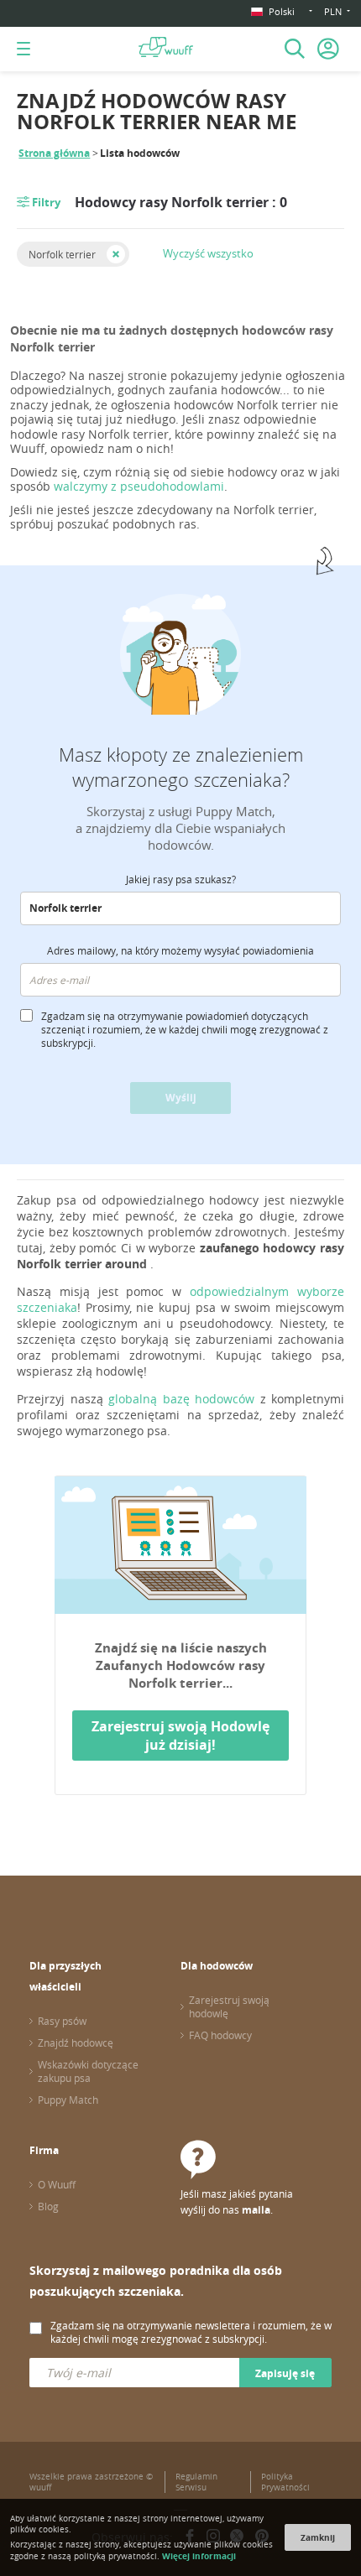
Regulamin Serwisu (196, 2482)
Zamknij (318, 2537)
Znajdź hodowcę (76, 2043)
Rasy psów (62, 2021)
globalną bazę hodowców (181, 1399)
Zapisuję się (285, 2373)
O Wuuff (57, 2184)
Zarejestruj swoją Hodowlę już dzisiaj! (180, 1736)
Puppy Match (68, 2100)
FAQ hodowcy (220, 2035)
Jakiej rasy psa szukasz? (181, 879)
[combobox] (180, 908)
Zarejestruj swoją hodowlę (229, 2006)
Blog (48, 2206)
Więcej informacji (199, 2556)
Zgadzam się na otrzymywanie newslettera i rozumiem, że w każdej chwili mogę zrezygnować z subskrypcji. (191, 2332)
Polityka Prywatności (285, 2482)
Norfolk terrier (62, 254)
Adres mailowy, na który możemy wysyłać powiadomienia (180, 950)
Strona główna (54, 153)
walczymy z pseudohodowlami (139, 486)
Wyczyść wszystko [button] (208, 253)
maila (256, 2210)
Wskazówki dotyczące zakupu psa (88, 2071)
